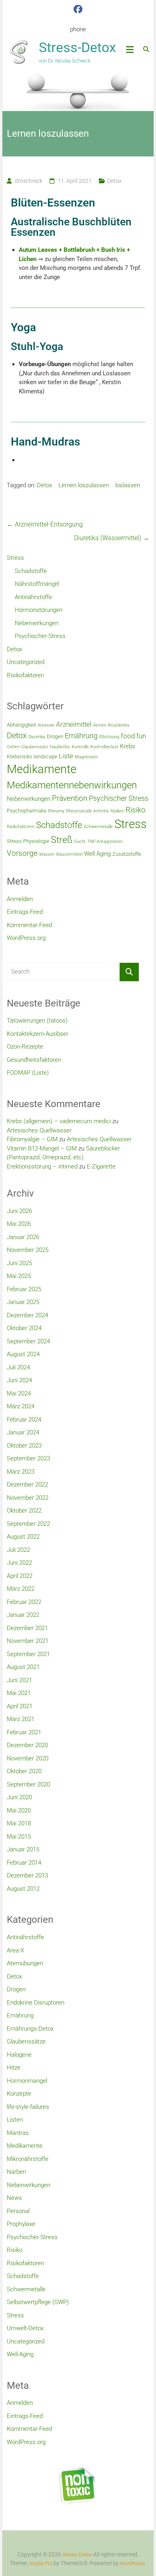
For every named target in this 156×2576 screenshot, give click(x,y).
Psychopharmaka (27, 811)
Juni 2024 (19, 1380)
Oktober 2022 (24, 1511)
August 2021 (23, 1667)
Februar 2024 (24, 1420)
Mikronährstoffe (28, 2159)
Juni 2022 (19, 1563)
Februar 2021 (24, 1732)
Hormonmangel (27, 2081)
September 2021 (28, 1654)
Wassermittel (69, 854)
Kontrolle (80, 747)
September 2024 (28, 1341)
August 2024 (23, 1354)
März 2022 (21, 1589)
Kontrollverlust (104, 747)
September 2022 (28, 1524)
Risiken (117, 811)
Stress (15, 558)
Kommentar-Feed (29, 925)
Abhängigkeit (21, 725)
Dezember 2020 (27, 1745)
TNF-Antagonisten (105, 841)
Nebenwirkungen (37, 623)
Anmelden (20, 899)
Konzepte (19, 2094)
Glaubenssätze (26, 2041)
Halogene (19, 2055)
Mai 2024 (19, 1393)
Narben (16, 2172)
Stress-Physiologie (28, 841)
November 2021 (28, 1641)
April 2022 (20, 1576)
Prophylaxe (21, 2224)
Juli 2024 (18, 1367)
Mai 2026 (19, 1224)
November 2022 (28, 1498)
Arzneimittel (74, 724)
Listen (15, 2120)
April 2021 (20, 1706)
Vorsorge (22, 853)
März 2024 (21, 1406)
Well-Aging (20, 2354)
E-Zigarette (101, 1166)
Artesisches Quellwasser (39, 1130)
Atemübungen (25, 1963)
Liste (66, 756)
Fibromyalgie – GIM (32, 1139)
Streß (62, 840)
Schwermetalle (98, 827)
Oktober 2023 (24, 1446)
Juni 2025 (19, 1263)
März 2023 (21, 1472)
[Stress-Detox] (78, 91)
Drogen (55, 736)
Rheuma (56, 811)
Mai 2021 (19, 1693)
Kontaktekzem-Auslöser (38, 1034)
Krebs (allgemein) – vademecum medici (59, 1121)
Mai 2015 (19, 1837)
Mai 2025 (19, 1276)
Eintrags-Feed (25, 912)
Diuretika (37, 737)
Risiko (136, 810)
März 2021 (21, 1719)
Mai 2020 (19, 1810)
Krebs (128, 746)
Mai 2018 (19, 1823)
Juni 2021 (19, 1680)
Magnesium (86, 757)
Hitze (14, 2068)
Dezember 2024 (27, 1315)
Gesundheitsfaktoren (34, 1060)
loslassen (128, 485)
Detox (114, 181)
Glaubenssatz (35, 747)
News (14, 2198)
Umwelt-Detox (25, 2328)
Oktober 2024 (24, 1328)
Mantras (18, 2133)
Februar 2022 (24, 1602)
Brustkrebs (119, 725)
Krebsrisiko (19, 756)
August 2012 (23, 1889)
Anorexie (46, 725)
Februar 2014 (24, 1863)
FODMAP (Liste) (28, 1073)
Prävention (70, 798)
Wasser (47, 854)
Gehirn (13, 747)
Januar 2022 (23, 1615)
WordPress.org (26, 938)
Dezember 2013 (27, 1875)
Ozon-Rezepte (25, 1047)
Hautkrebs (60, 747)
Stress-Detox (77, 47)
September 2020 (28, 1784)
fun (141, 736)
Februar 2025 (24, 1289)
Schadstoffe (31, 571)
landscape (45, 756)
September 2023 (28, 1458)
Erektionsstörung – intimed (42, 1166)
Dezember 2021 (27, 1628)
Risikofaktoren (25, 675)
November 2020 (28, 1758)
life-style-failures (28, 2107)
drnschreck (29, 181)
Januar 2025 (23, 1302)
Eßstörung (109, 737)
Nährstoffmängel (37, 584)
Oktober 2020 (24, 1771)
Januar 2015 (23, 1849)
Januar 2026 (23, 1237)
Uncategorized (26, 662)
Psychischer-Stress (40, 636)
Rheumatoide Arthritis (87, 811)
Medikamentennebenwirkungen (72, 785)
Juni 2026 (19, 1211)
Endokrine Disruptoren (36, 2003)
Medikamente (42, 769)
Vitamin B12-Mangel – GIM (42, 1148)
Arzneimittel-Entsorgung (45, 524)
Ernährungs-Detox (30, 2029)
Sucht (80, 841)
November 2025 (28, 1250)
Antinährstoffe (33, 597)
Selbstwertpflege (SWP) (38, 2302)
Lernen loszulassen (84, 485)
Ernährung (81, 736)
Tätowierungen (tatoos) (37, 1021)
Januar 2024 (23, 1432)
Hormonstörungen (39, 610)
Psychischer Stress (119, 798)
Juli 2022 (18, 1550)
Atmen (100, 725)
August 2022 (23, 1537)
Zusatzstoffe (127, 854)
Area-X (15, 1950)
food (128, 736)
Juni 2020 (19, 1797)
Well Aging (97, 854)
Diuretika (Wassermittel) (112, 538)
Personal (18, 2211)
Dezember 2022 (27, 1484)
